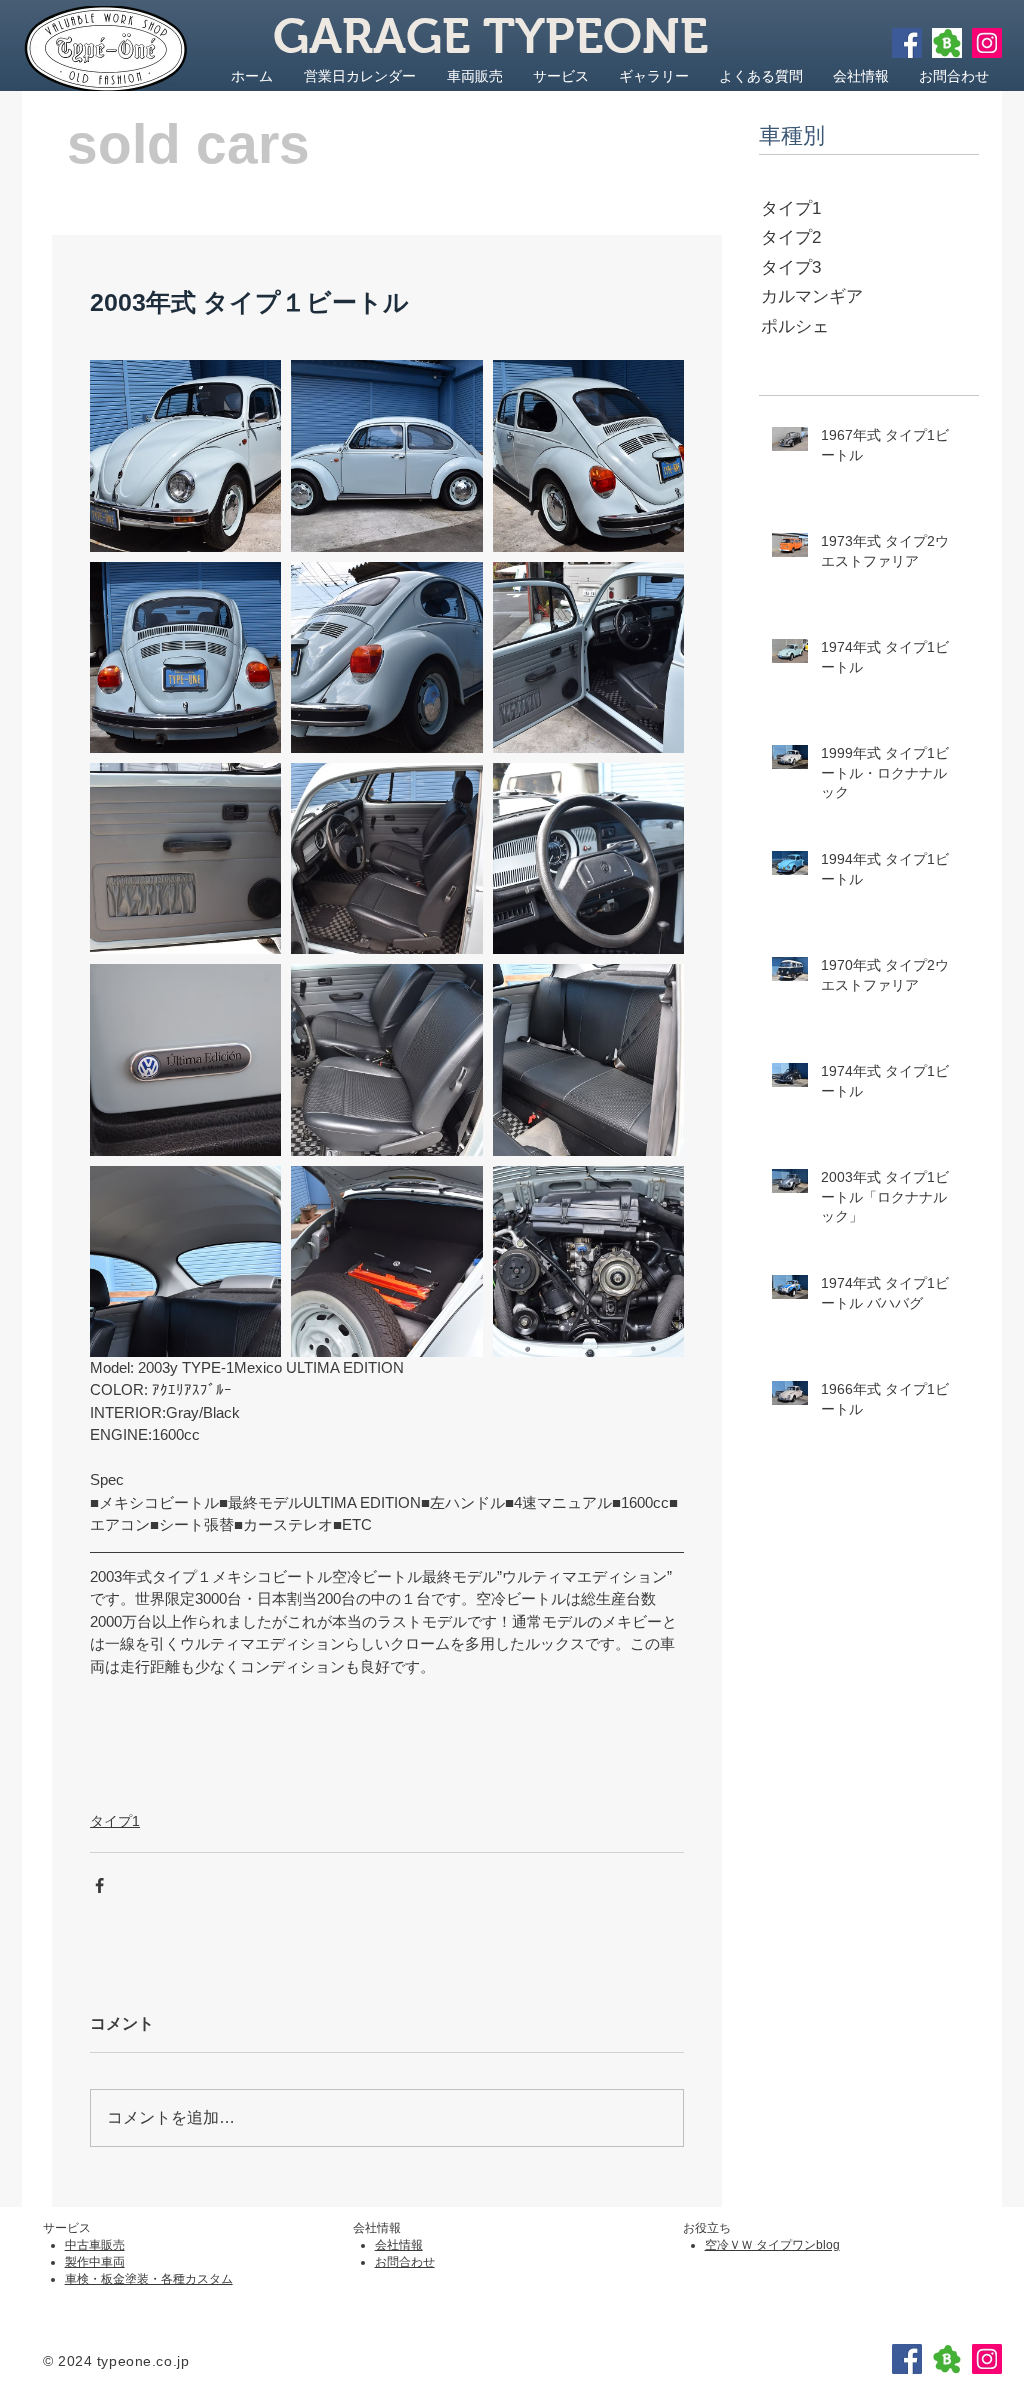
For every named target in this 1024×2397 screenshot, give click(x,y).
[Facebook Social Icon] (907, 43)
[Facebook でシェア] (99, 1885)
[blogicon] (947, 43)
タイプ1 (115, 1821)
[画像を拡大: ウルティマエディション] (185, 455)
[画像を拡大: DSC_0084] (386, 858)
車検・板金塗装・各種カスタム (149, 2279)
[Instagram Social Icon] (987, 43)
